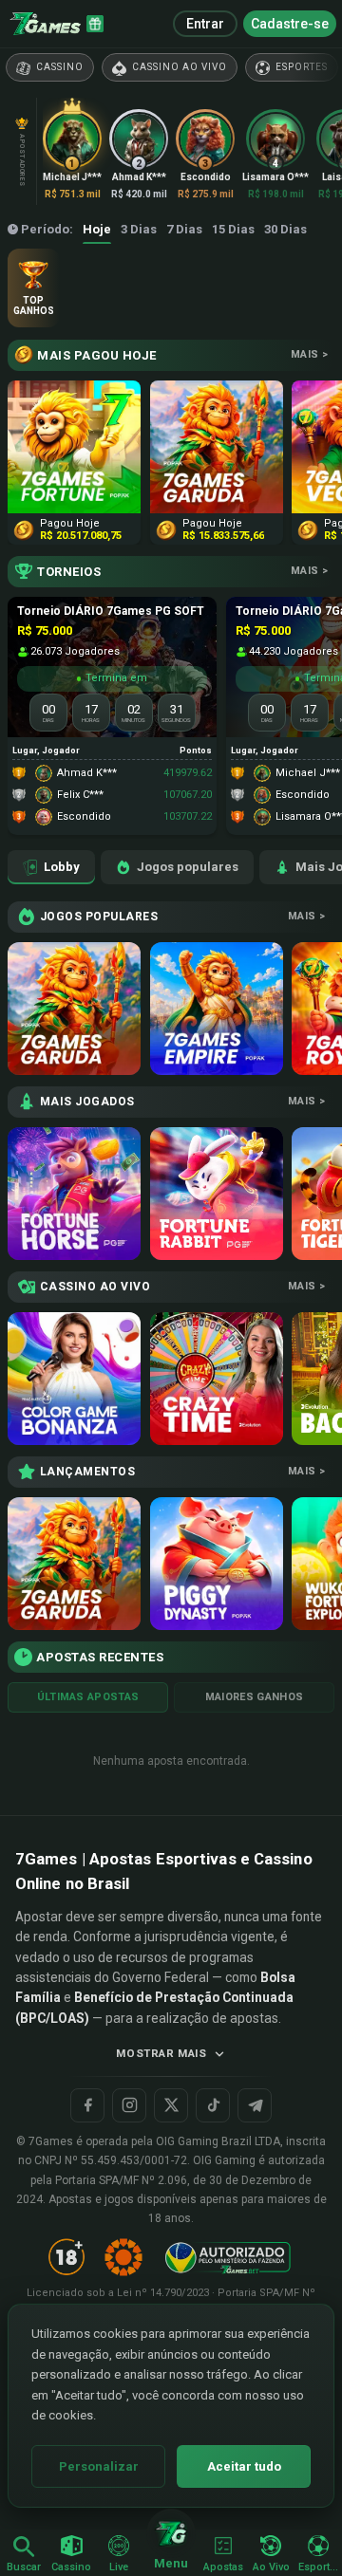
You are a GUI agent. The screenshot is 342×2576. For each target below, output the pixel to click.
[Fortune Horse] (74, 1194)
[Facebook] (87, 2105)
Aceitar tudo (244, 2466)
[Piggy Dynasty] (217, 1564)
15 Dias (233, 229)
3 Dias (139, 229)
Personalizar (99, 2466)
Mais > (309, 354)
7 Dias (184, 229)
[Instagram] (129, 2105)
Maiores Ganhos (255, 1697)
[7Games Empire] (217, 1009)
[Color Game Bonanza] (74, 1379)
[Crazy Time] (217, 1379)
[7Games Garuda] (74, 1009)
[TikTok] (213, 2105)
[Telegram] (255, 2105)
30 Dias (285, 229)
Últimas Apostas (88, 1697)
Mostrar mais (161, 2053)
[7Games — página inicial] (45, 24)
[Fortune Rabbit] (217, 1194)
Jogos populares (188, 867)
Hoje (97, 229)
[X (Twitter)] (171, 2105)
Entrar (205, 24)
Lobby (62, 867)
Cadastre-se (290, 24)
